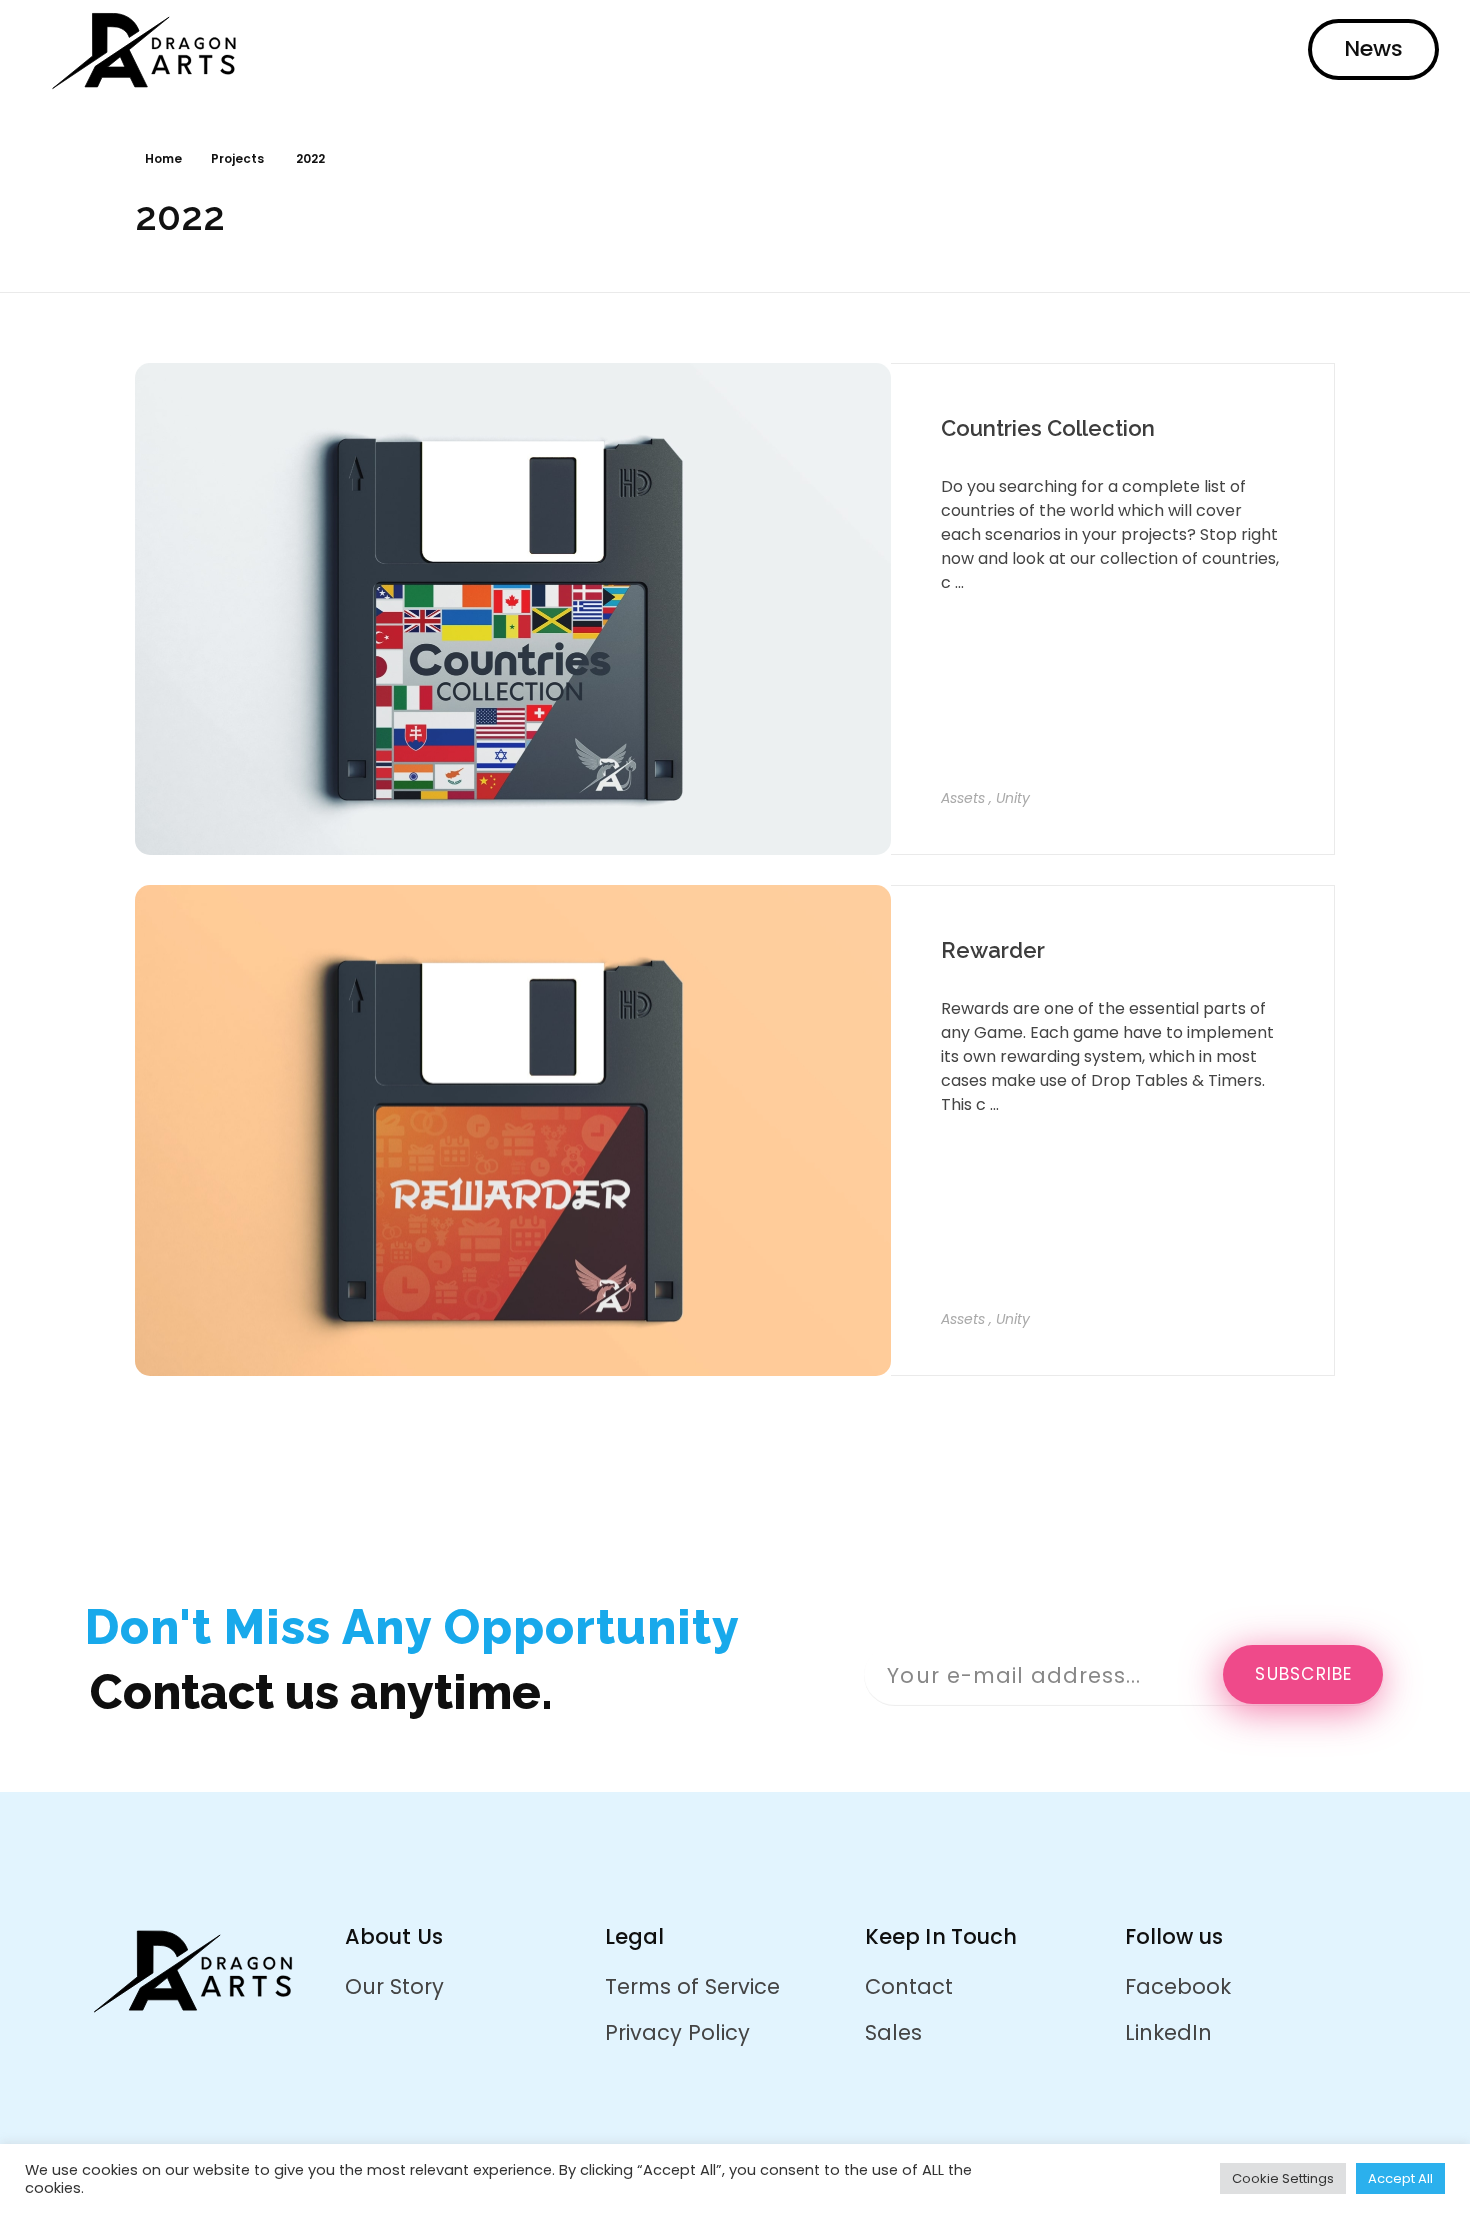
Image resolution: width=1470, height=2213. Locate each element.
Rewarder (993, 950)
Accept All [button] (1400, 2178)
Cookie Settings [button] (1283, 2178)
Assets (963, 798)
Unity (1013, 798)
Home (163, 158)
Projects (237, 158)
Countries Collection (1048, 428)
